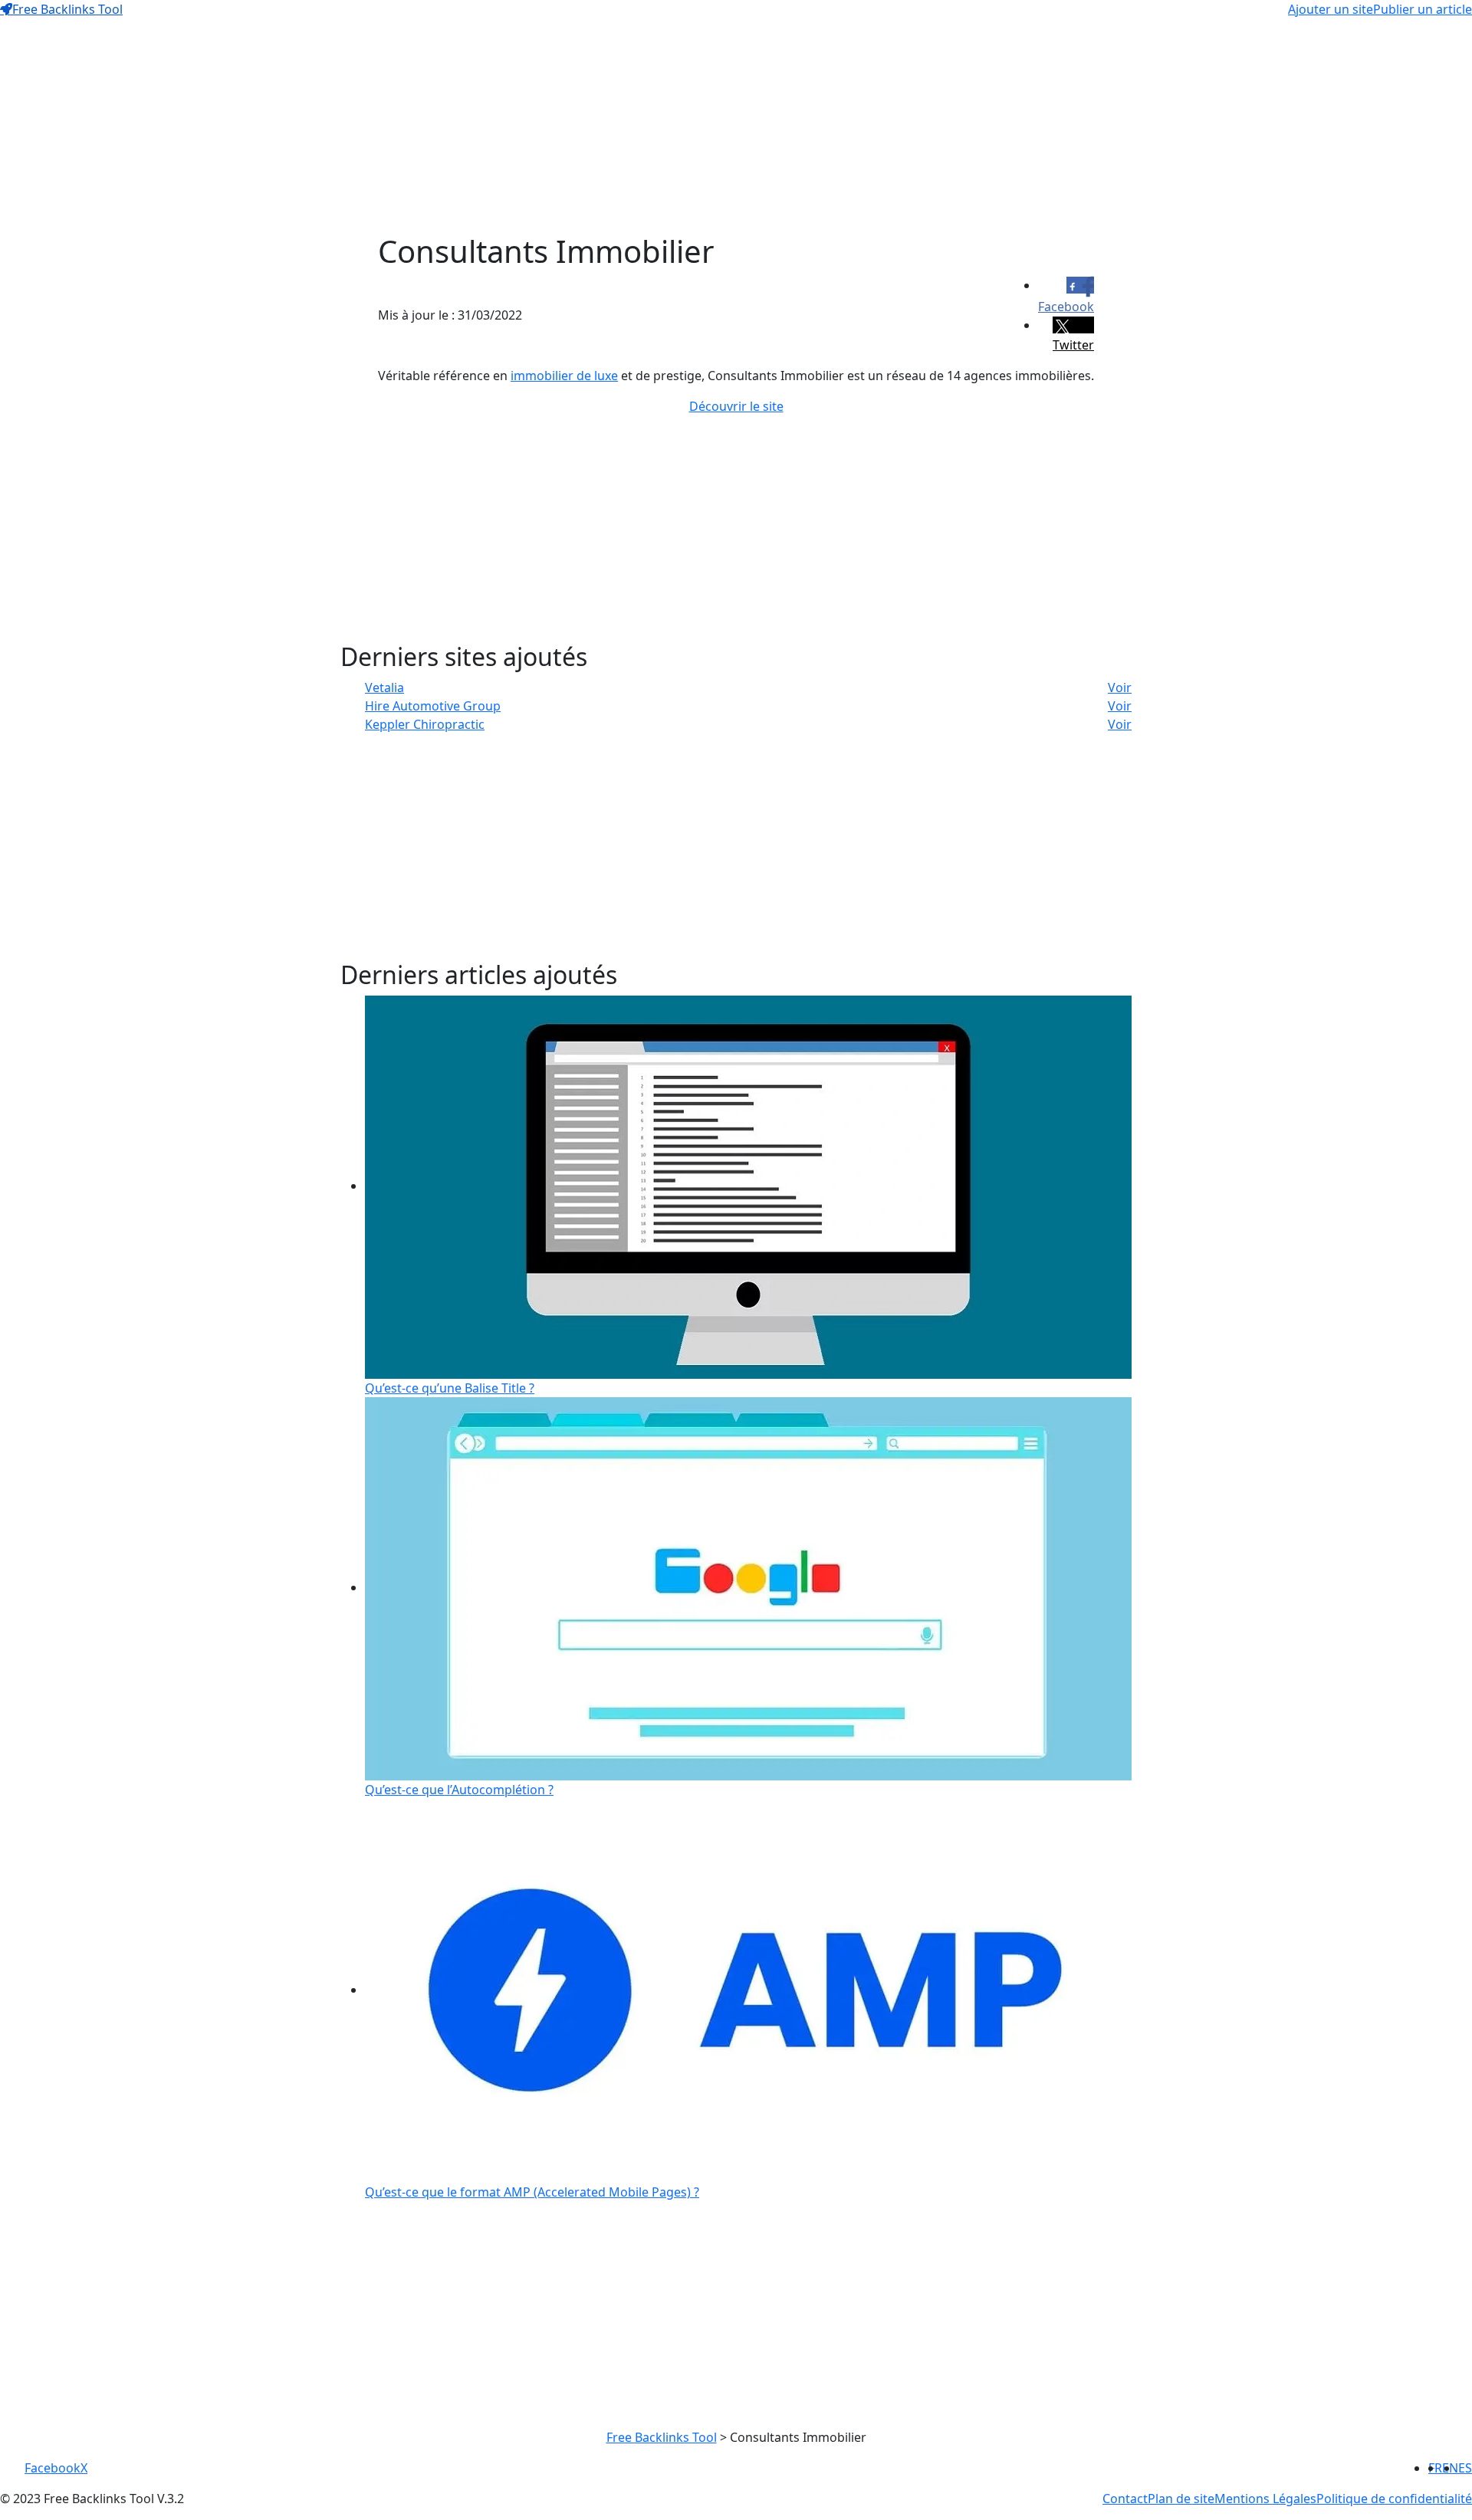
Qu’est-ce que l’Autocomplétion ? (459, 1790)
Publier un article (1423, 9)
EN (1450, 2468)
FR (1435, 2468)
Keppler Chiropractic (425, 724)
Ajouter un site (1331, 9)
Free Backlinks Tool (67, 9)
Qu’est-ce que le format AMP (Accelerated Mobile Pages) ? (532, 2192)
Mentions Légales (1265, 2499)
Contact (1125, 2499)
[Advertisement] (736, 126)
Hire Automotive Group (433, 706)
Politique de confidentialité (1394, 2499)
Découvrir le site (736, 406)
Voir (1120, 687)
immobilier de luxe (564, 376)
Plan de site (1181, 2499)
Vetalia (384, 687)
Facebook (53, 2468)
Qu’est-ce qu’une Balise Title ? (450, 1388)
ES (1465, 2468)
